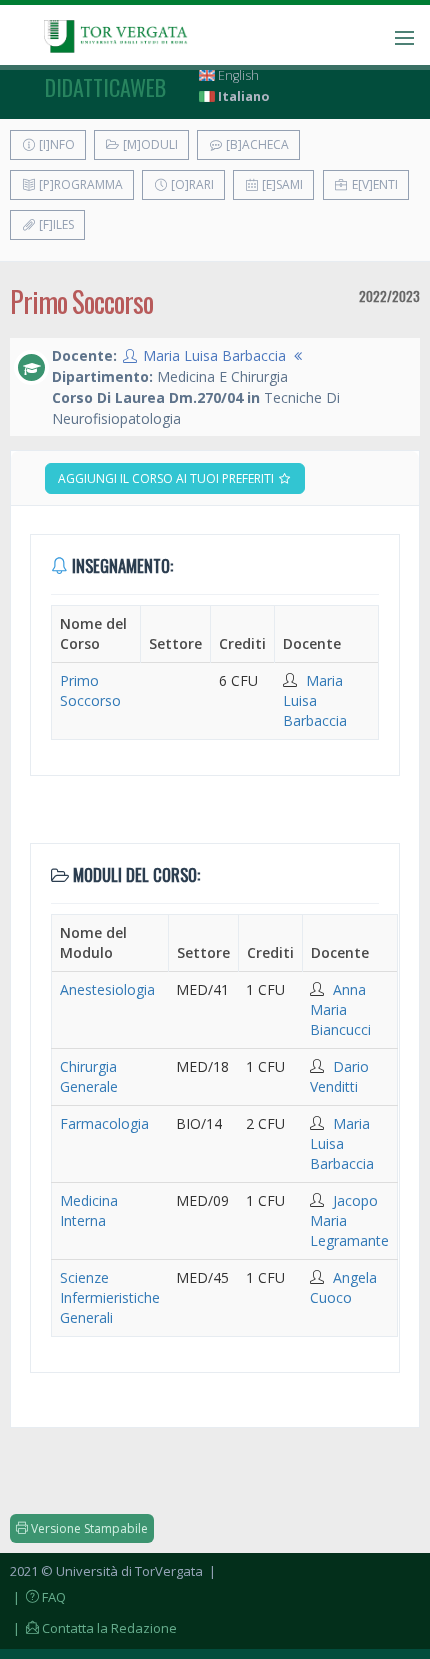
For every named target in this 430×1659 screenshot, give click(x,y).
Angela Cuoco (343, 1287)
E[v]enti (373, 184)
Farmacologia (104, 1123)
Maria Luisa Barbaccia (214, 355)
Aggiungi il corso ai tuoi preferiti (167, 478)
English (237, 75)
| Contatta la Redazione (93, 1628)
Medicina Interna (89, 1210)
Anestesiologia (107, 989)
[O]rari (191, 184)
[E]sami (281, 184)
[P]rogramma (79, 184)
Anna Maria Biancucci (340, 1009)
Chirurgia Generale (89, 1076)
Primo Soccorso (90, 690)
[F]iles (55, 224)
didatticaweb (105, 87)
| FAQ (38, 1597)
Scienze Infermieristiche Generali (110, 1297)
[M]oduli (149, 144)
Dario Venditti (339, 1076)
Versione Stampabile (88, 1528)
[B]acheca (256, 144)
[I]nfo (55, 144)
